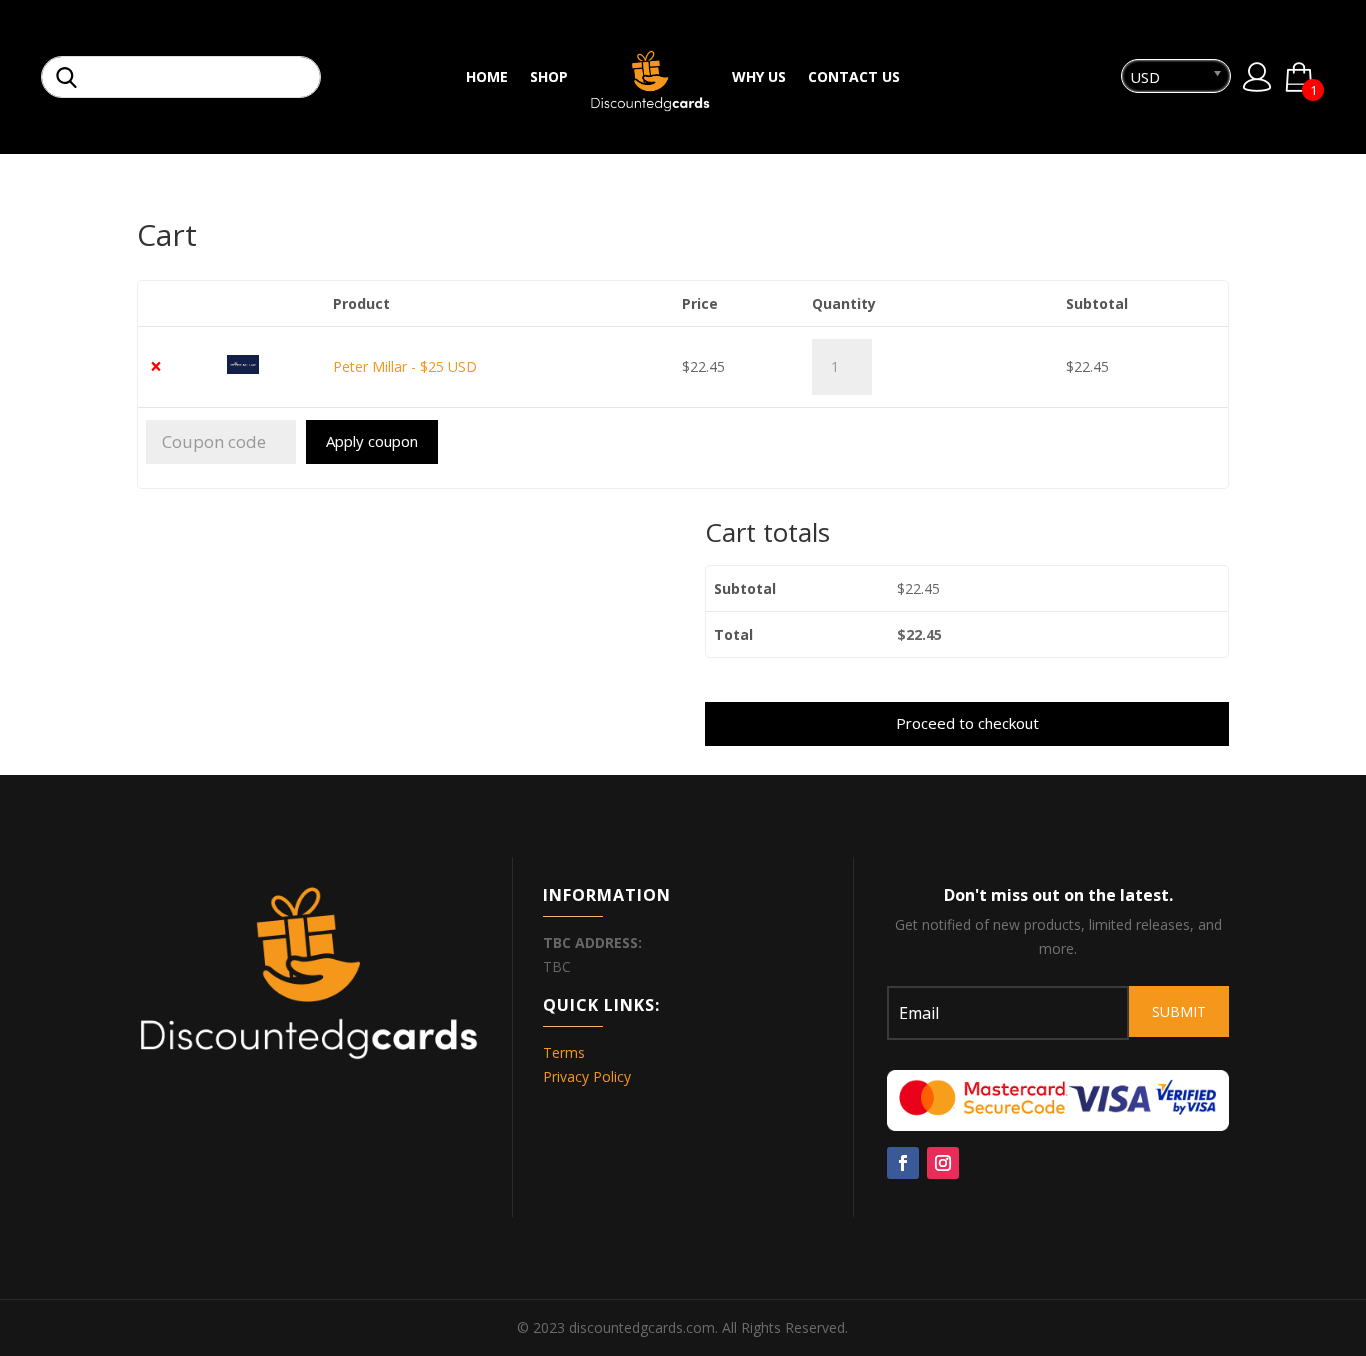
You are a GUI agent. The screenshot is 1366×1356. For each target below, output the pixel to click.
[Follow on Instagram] (943, 1163)
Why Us (759, 78)
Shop (549, 78)
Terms (564, 1052)
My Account (1257, 77)
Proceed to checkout (967, 723)
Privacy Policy (587, 1076)
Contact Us (854, 78)
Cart (1312, 87)
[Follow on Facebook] (903, 1163)
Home (487, 78)
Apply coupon (372, 441)
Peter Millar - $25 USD (405, 366)
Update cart (1139, 447)
